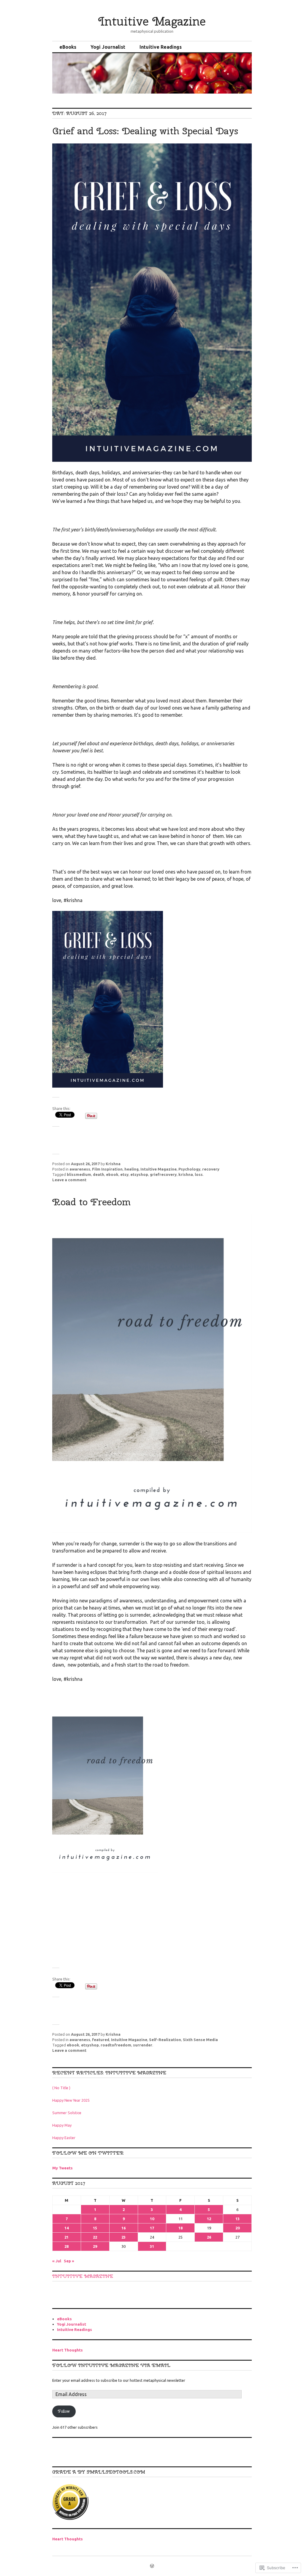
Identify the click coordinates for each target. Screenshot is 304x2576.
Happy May (62, 2125)
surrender (143, 2045)
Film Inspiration (107, 1169)
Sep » (69, 2261)
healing (132, 1169)
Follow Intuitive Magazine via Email (111, 2365)
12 (209, 2219)
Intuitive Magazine (152, 21)
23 (123, 2237)
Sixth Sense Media (200, 2040)
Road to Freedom (91, 1202)
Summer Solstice (67, 2113)
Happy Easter (64, 2138)
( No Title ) (61, 2088)
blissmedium (79, 1174)
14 (66, 2228)
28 (66, 2246)
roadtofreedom (116, 2045)
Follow (64, 2411)
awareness (80, 1169)
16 (123, 2228)
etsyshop (139, 1174)
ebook (112, 1174)
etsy (124, 1174)
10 (152, 2219)
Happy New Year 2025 (71, 2100)
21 (66, 2237)
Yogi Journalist (108, 47)
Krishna (113, 1164)
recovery (211, 1169)
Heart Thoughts (68, 2350)
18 (180, 2228)
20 (237, 2228)
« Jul (57, 2261)
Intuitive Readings (161, 47)
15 (95, 2228)
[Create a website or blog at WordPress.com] (152, 2566)
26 (209, 2237)
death (99, 1174)
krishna (186, 1174)
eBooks (68, 47)
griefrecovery (163, 1174)
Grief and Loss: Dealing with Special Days (145, 131)
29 (95, 2246)
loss (199, 1174)
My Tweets (62, 2168)
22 (95, 2237)
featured (101, 2040)
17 (152, 2228)
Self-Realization (165, 2040)
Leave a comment (69, 1180)
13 (237, 2219)
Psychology (189, 1169)
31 (152, 2246)
